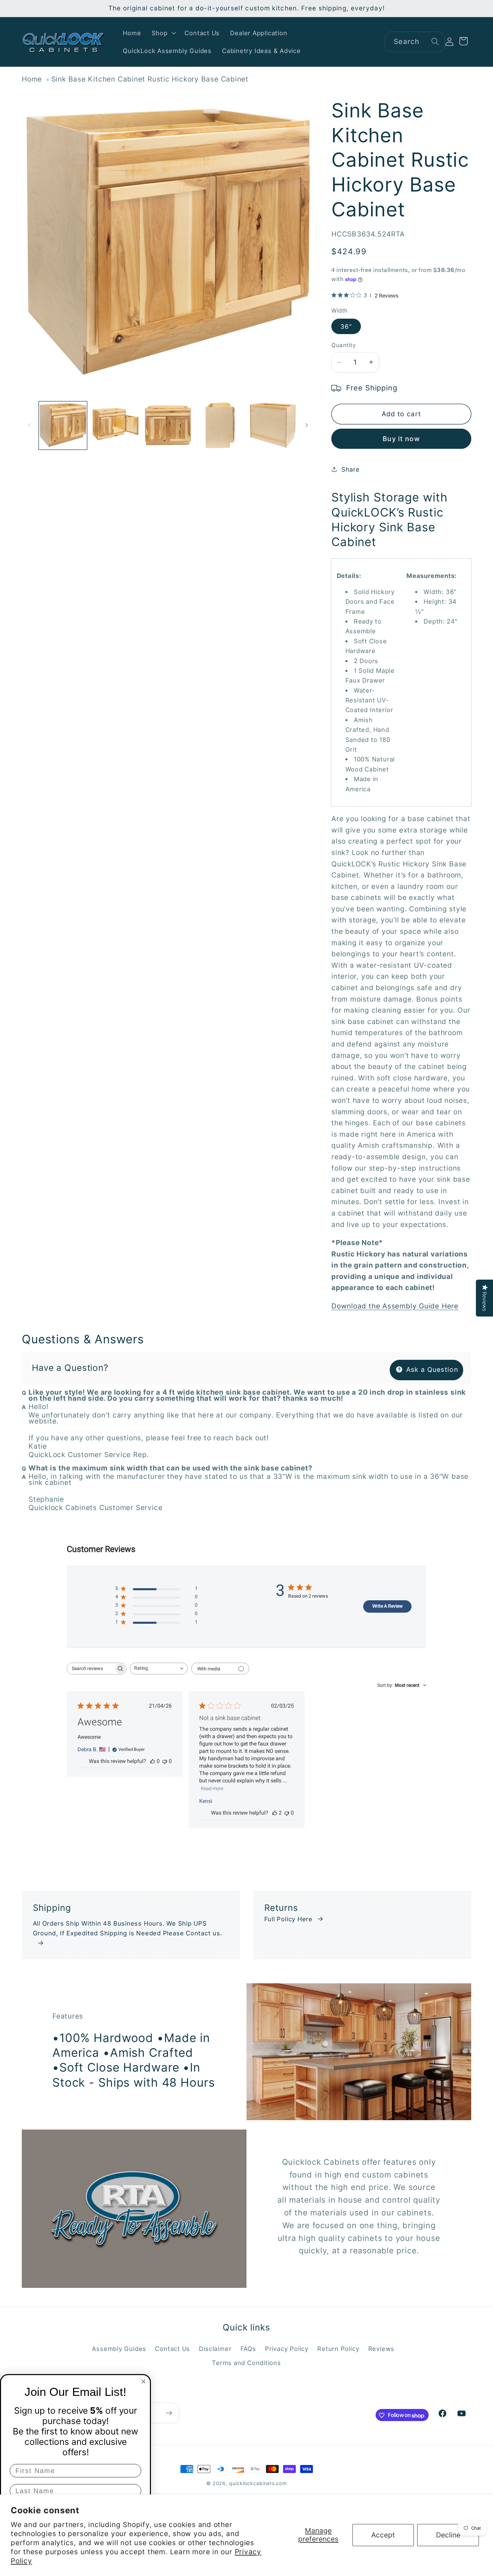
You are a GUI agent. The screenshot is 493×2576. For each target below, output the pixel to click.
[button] (163, 33)
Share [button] (351, 469)
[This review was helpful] (275, 1813)
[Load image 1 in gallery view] (63, 426)
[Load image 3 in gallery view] (168, 426)
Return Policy (338, 2348)
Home (32, 79)
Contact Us (173, 2348)
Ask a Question (431, 1370)
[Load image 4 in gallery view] (220, 426)
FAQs (248, 2348)
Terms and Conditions (246, 2363)
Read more (212, 1788)
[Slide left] (29, 425)
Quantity (343, 345)
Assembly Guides (119, 2348)
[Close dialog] (144, 2381)
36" (346, 326)
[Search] (435, 41)
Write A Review (388, 1606)
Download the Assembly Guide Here (395, 1306)
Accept (383, 2535)
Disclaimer (215, 2348)
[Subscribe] (169, 2413)
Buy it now (401, 439)
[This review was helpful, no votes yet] (153, 1761)
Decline (448, 2535)
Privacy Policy (287, 2348)
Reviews (381, 2348)
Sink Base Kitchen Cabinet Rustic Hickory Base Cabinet (150, 79)
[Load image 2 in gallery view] (115, 426)
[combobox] (415, 42)
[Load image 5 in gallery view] (273, 426)
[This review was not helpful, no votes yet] (165, 1761)
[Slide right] (307, 425)
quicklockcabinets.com (258, 2483)
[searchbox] (91, 1669)
